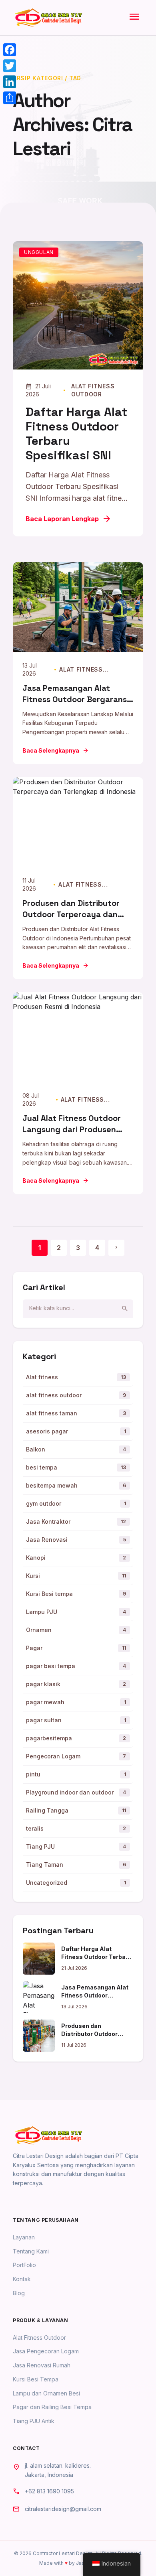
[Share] (10, 98)
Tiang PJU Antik (34, 2421)
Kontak (22, 2279)
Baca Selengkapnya (56, 751)
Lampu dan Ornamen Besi (46, 2393)
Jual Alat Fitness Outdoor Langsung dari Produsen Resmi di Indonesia (72, 1129)
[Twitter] (10, 66)
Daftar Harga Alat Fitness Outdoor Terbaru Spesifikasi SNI (76, 433)
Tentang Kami (31, 2251)
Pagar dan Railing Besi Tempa (52, 2407)
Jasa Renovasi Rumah (42, 2365)
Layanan (24, 2237)
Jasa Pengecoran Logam (46, 2351)
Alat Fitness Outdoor (39, 2337)
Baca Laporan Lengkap (69, 519)
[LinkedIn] (10, 82)
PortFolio (24, 2265)
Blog (19, 2293)
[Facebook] (10, 50)
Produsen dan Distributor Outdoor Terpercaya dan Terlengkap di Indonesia (71, 914)
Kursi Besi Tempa (36, 2379)
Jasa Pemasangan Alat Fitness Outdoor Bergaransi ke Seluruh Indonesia (76, 699)
